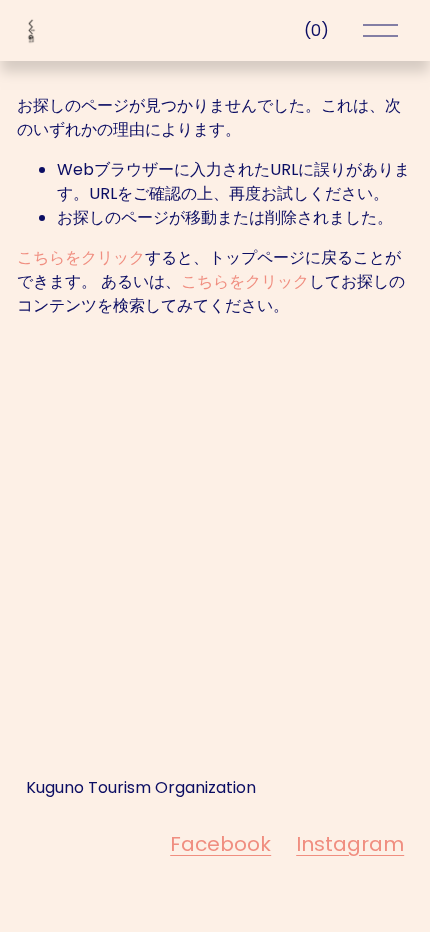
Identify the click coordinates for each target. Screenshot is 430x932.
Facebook (220, 844)
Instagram (350, 844)
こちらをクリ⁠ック (81, 257)
